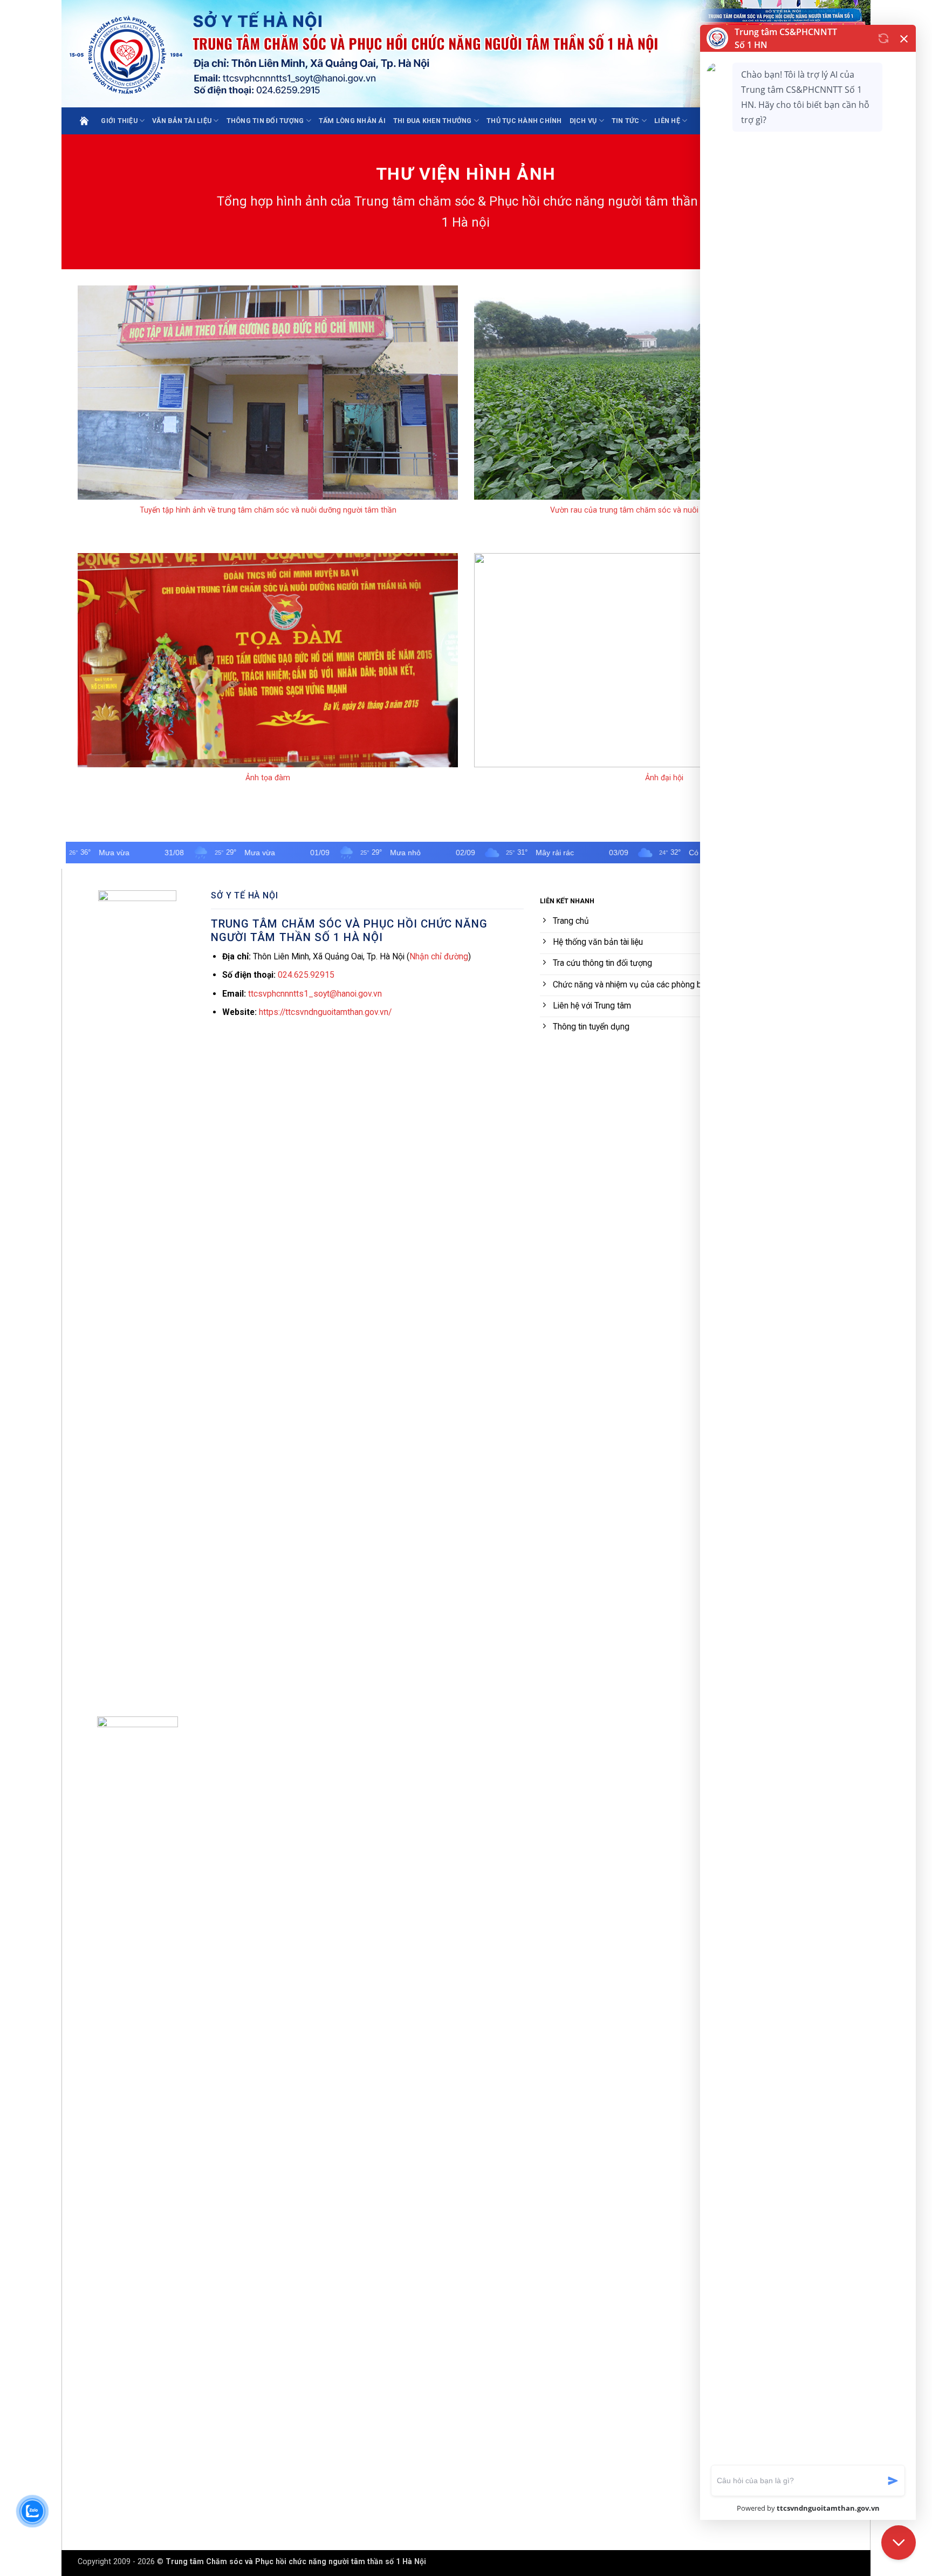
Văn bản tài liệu (182, 121)
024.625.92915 (306, 975)
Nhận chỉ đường (439, 956)
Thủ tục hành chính (524, 121)
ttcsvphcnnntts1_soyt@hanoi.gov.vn (315, 994)
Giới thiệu (119, 121)
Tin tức (626, 121)
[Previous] (76, 410)
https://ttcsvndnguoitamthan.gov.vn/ (325, 1012)
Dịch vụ (583, 121)
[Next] (460, 410)
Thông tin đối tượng (265, 121)
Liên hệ (667, 121)
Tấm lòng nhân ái (352, 121)
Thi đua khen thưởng (433, 121)
